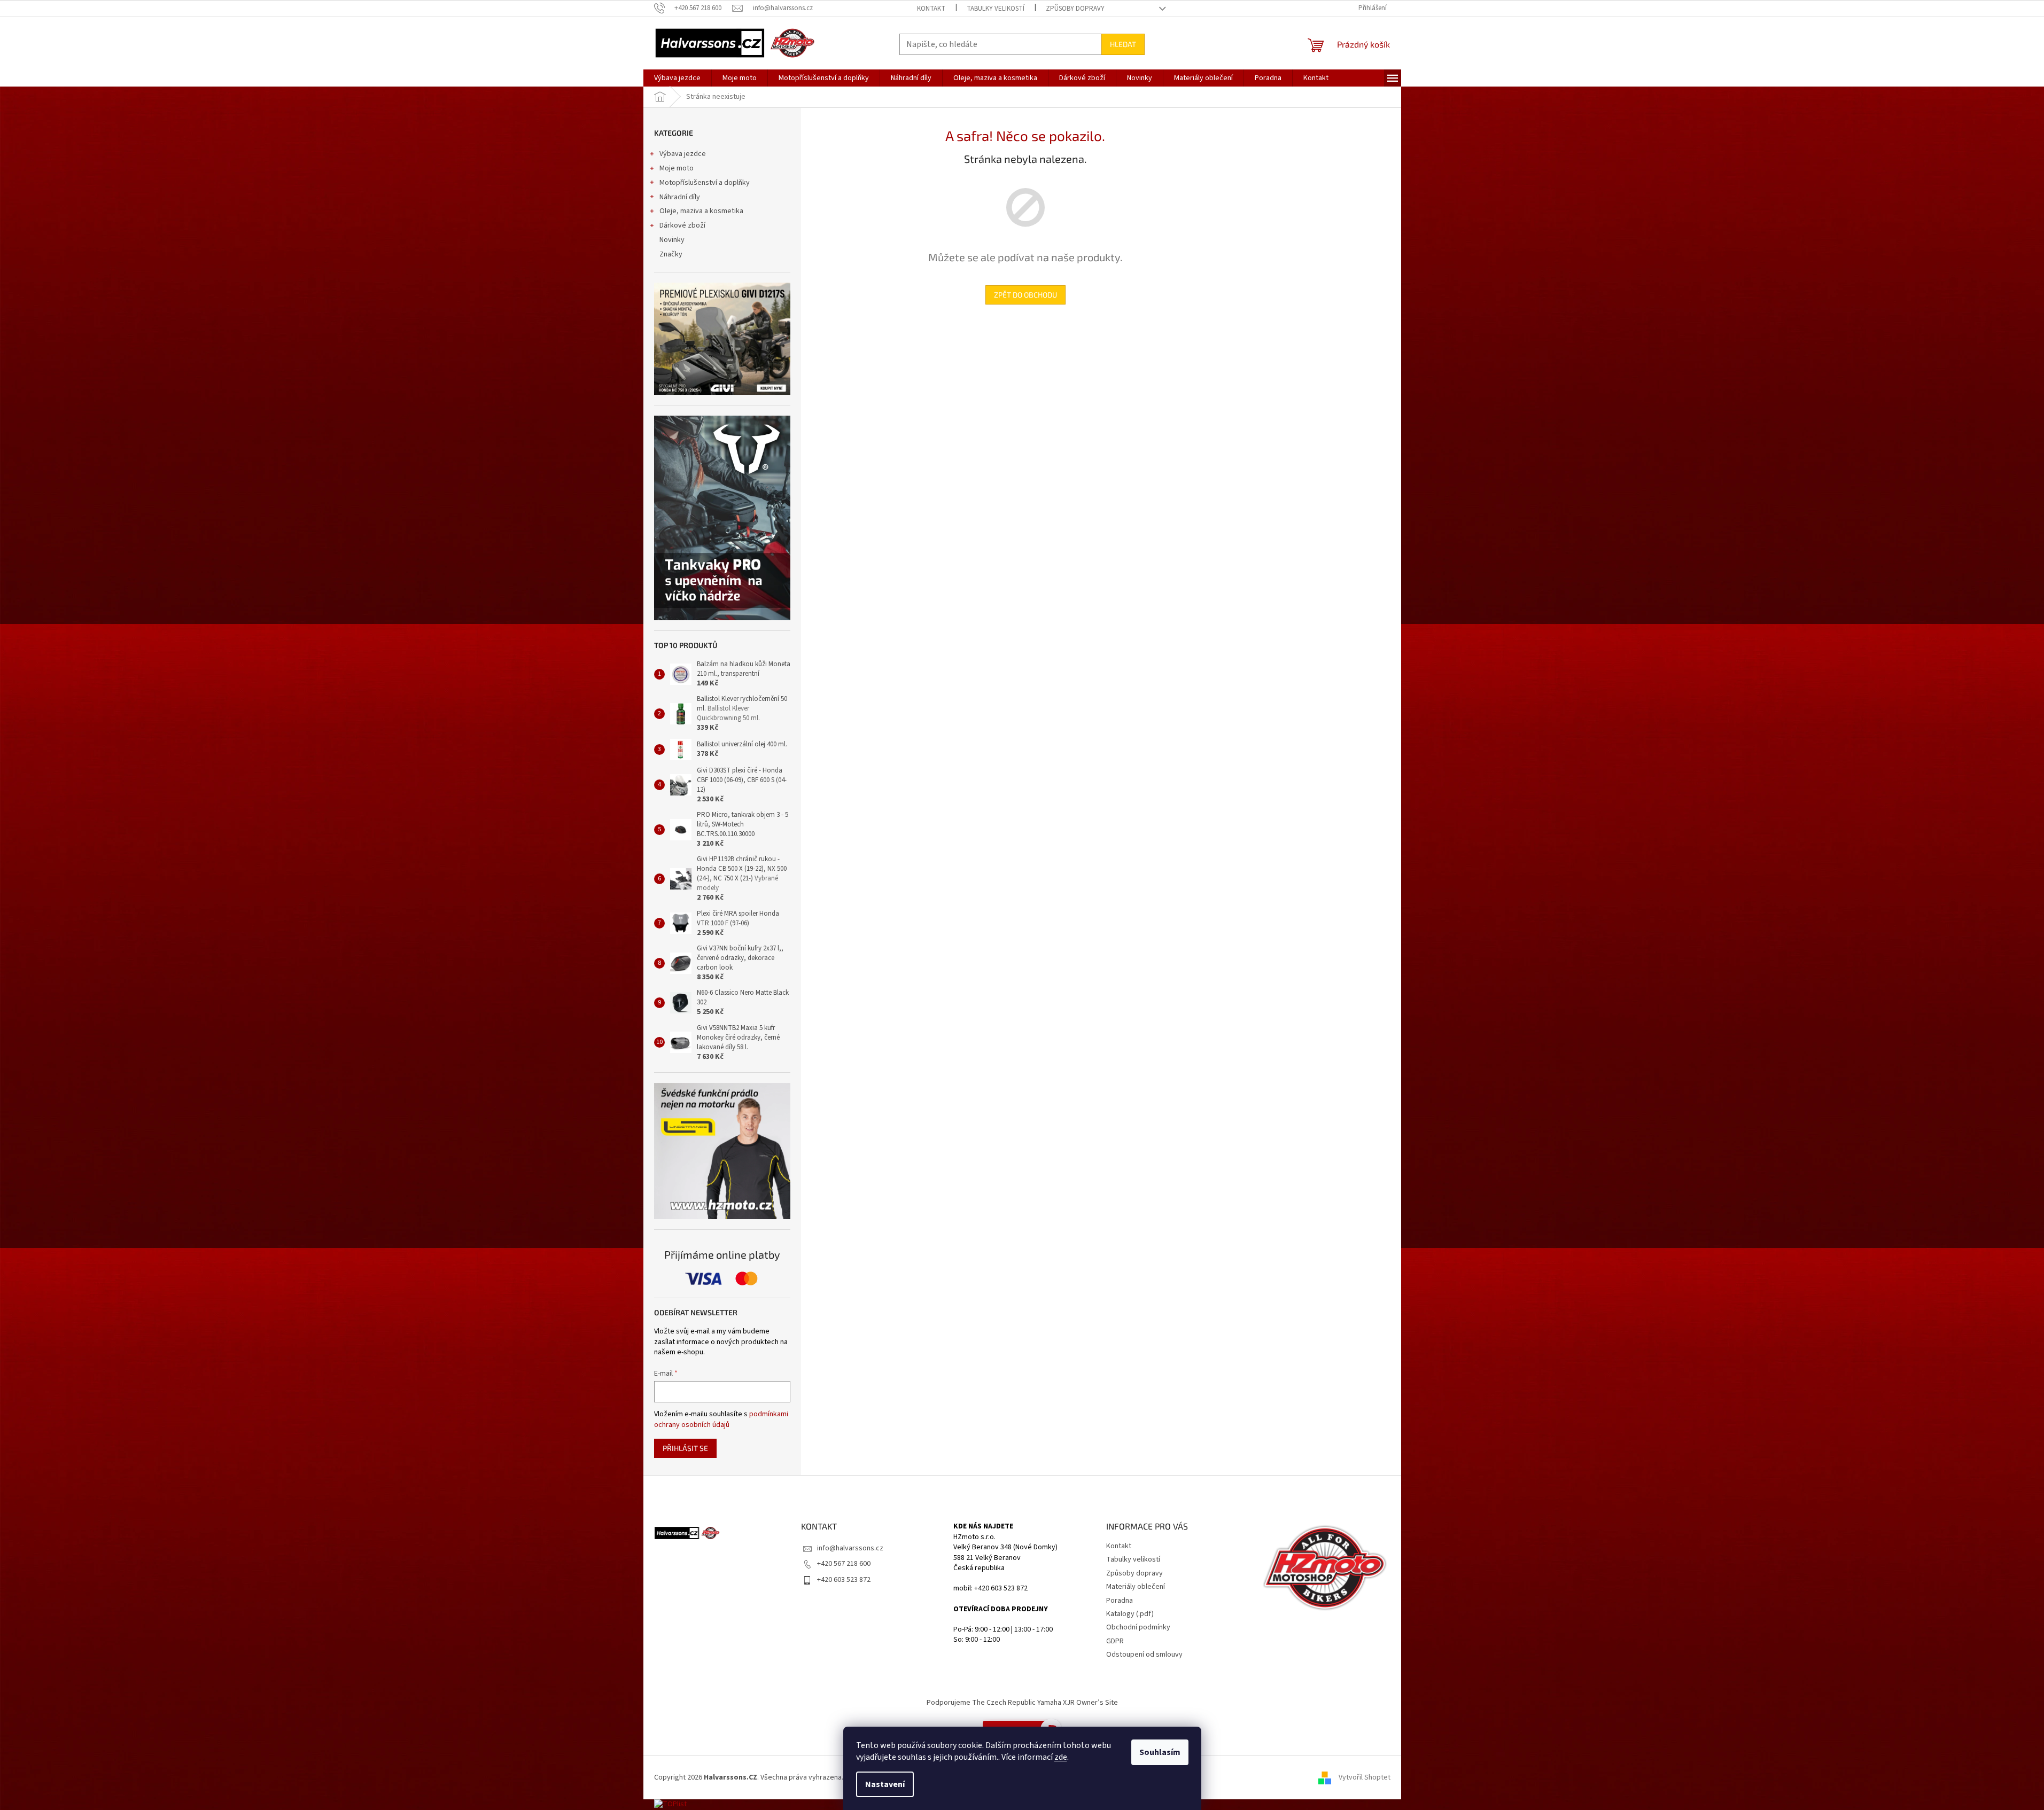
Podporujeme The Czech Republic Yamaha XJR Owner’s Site (1022, 1703)
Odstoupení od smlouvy (1144, 1655)
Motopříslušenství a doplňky (705, 183)
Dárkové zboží (682, 225)
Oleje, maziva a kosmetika (701, 211)
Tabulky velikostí (996, 9)
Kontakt (931, 9)
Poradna (1120, 1601)
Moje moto (677, 168)
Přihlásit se (685, 1448)
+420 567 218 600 (844, 1564)
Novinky (672, 240)
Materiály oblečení (1136, 1587)
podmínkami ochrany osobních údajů (721, 1419)
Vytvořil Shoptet (1365, 1777)
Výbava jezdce (683, 154)
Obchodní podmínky (1138, 1627)
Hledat (1123, 44)
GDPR (1115, 1641)
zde (1061, 1757)
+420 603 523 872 (844, 1580)
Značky (671, 254)
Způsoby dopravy (1075, 9)
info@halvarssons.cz (850, 1548)
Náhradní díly (680, 197)
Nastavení (885, 1784)
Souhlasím (1160, 1752)
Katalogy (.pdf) (1130, 1614)
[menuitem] (677, 78)
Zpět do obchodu (1025, 295)
